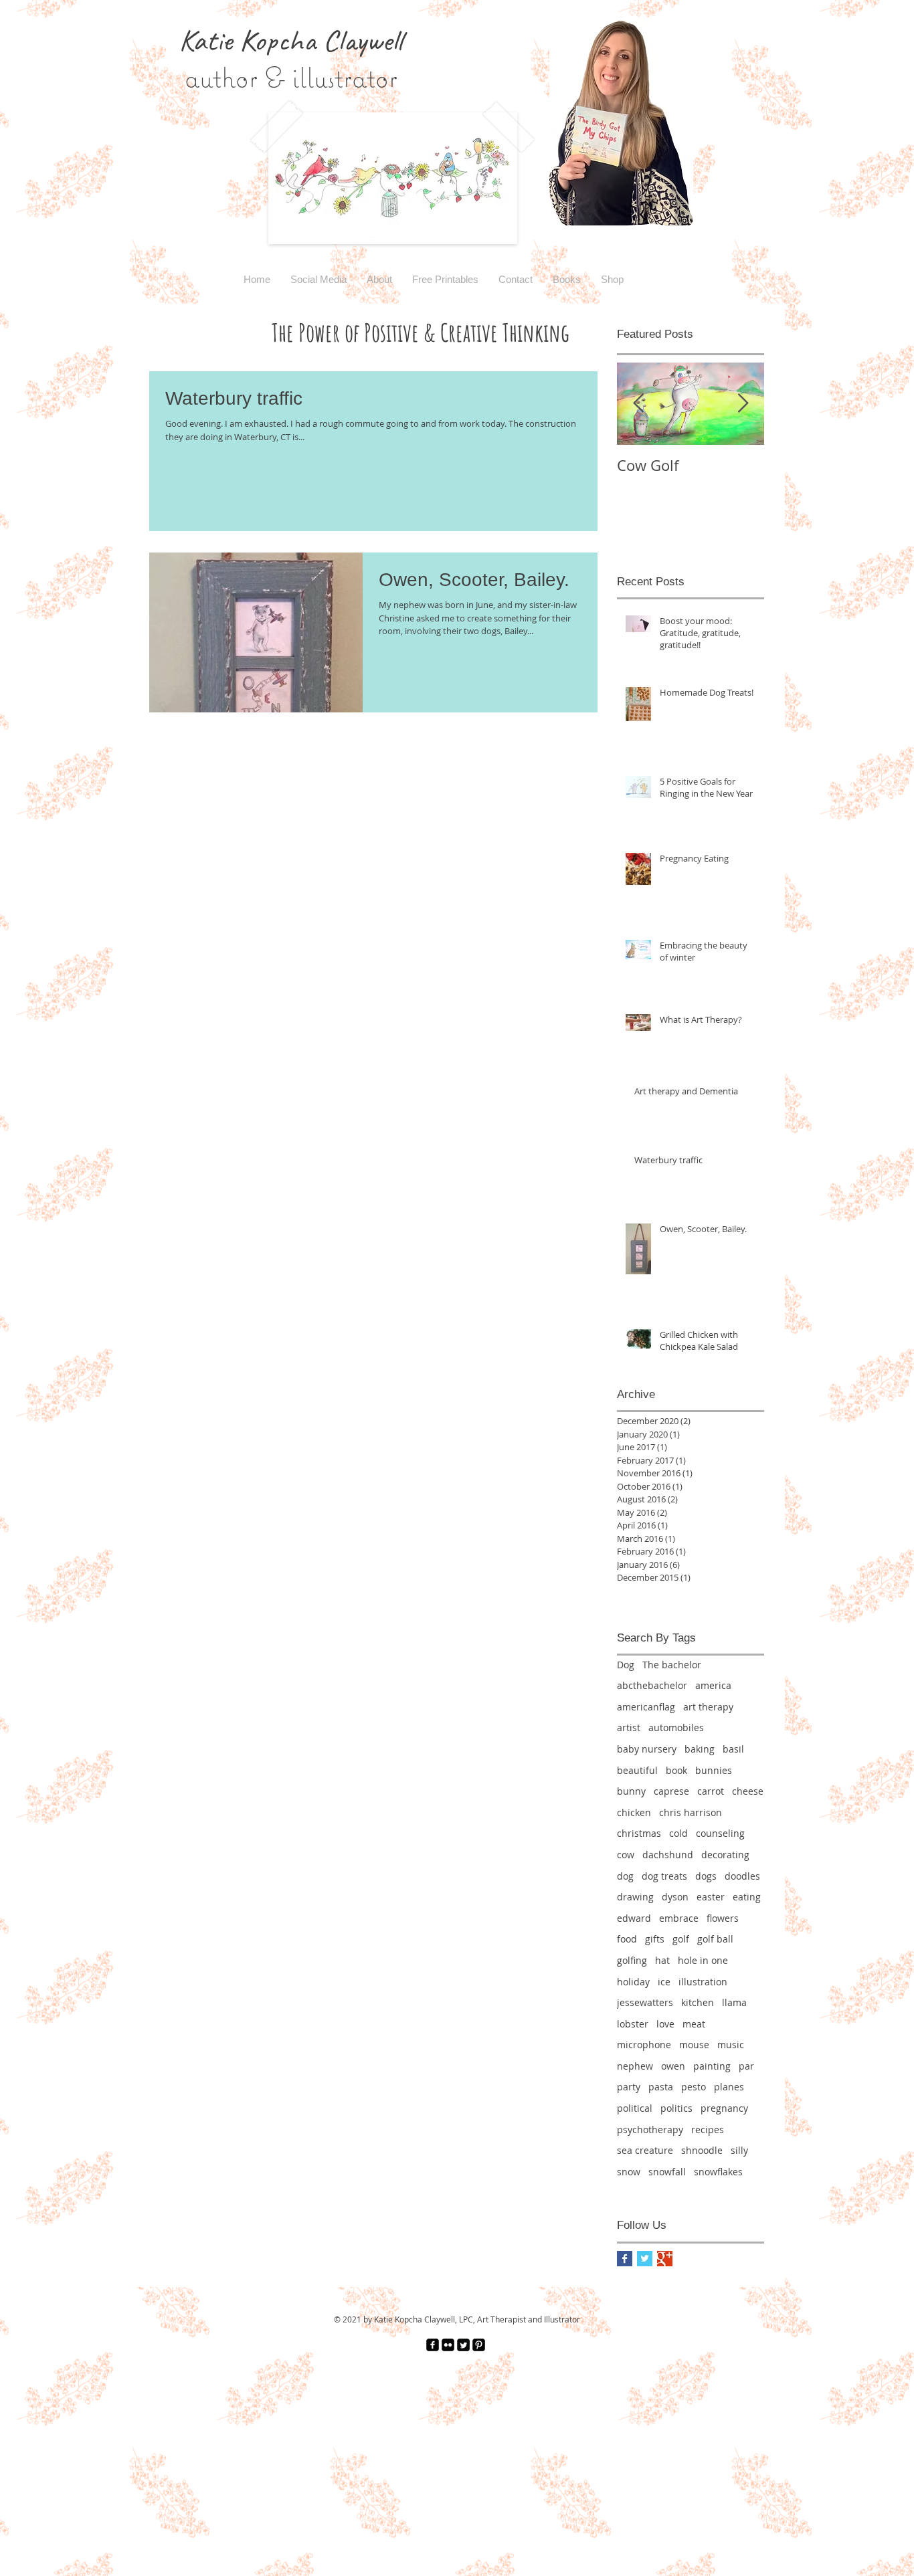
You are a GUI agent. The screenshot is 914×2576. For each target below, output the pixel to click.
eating (747, 1897)
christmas (639, 1833)
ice (664, 1982)
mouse (694, 2045)
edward (634, 1918)
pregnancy (724, 2108)
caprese (671, 1791)
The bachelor (672, 1665)
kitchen (698, 2002)
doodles (742, 1876)
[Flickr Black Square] (448, 2345)
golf (681, 1939)
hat (662, 1960)
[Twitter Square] (463, 2345)
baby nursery (647, 1749)
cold (678, 1833)
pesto (694, 2087)
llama (734, 2002)
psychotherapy (650, 2129)
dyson (675, 1897)
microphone (644, 2045)
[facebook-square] (433, 2345)
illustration (703, 1982)
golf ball (715, 1939)
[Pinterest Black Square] (479, 2345)
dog (625, 1876)
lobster (633, 2024)
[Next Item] (743, 404)
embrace (679, 1918)
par (746, 2066)
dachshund (668, 1855)
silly (739, 2150)
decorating (725, 1855)
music (731, 2045)
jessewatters (645, 2002)
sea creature (645, 2150)
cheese (748, 1791)
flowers (723, 1918)
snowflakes (718, 2172)
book (676, 1770)
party (629, 2087)
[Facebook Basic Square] (625, 2259)
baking (700, 1749)
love (665, 2024)
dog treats (664, 1876)
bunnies (714, 1770)
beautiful (637, 1770)
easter (711, 1897)
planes (729, 2087)
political (635, 2108)
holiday (633, 1982)
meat (694, 2024)
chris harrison (691, 1812)
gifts (655, 1939)
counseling (720, 1833)
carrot (711, 1791)
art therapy (708, 1707)
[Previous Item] (638, 404)
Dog (626, 1665)
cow (626, 1855)
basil (733, 1749)
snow (629, 2172)
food (627, 1939)
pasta (661, 2087)
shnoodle (702, 2150)
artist (629, 1727)
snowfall (667, 2172)
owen (673, 2066)
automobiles (676, 1727)
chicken (634, 1812)
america (713, 1685)
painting (712, 2066)
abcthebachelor (652, 1685)
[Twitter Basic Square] (645, 2259)
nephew (635, 2066)
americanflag (646, 1707)
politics (676, 2108)
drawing (635, 1897)
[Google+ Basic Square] (665, 2259)
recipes (708, 2129)
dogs (706, 1876)
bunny (631, 1791)
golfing (632, 1960)
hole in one (703, 1960)
